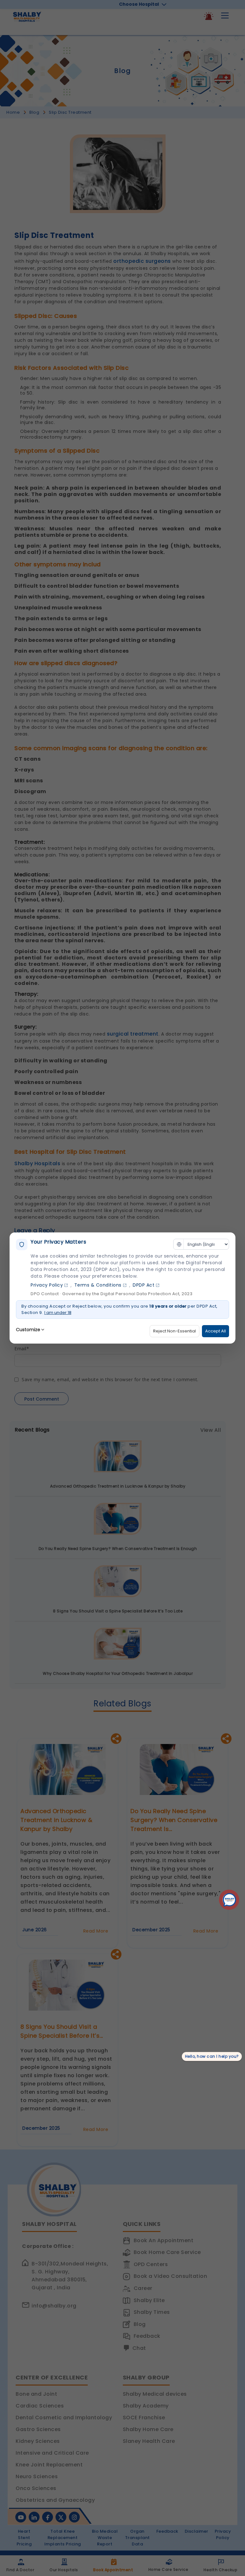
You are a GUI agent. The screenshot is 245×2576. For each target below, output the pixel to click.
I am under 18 (58, 1313)
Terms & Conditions (98, 1285)
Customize (28, 1330)
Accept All (215, 1331)
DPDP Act (144, 1285)
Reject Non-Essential (174, 1331)
